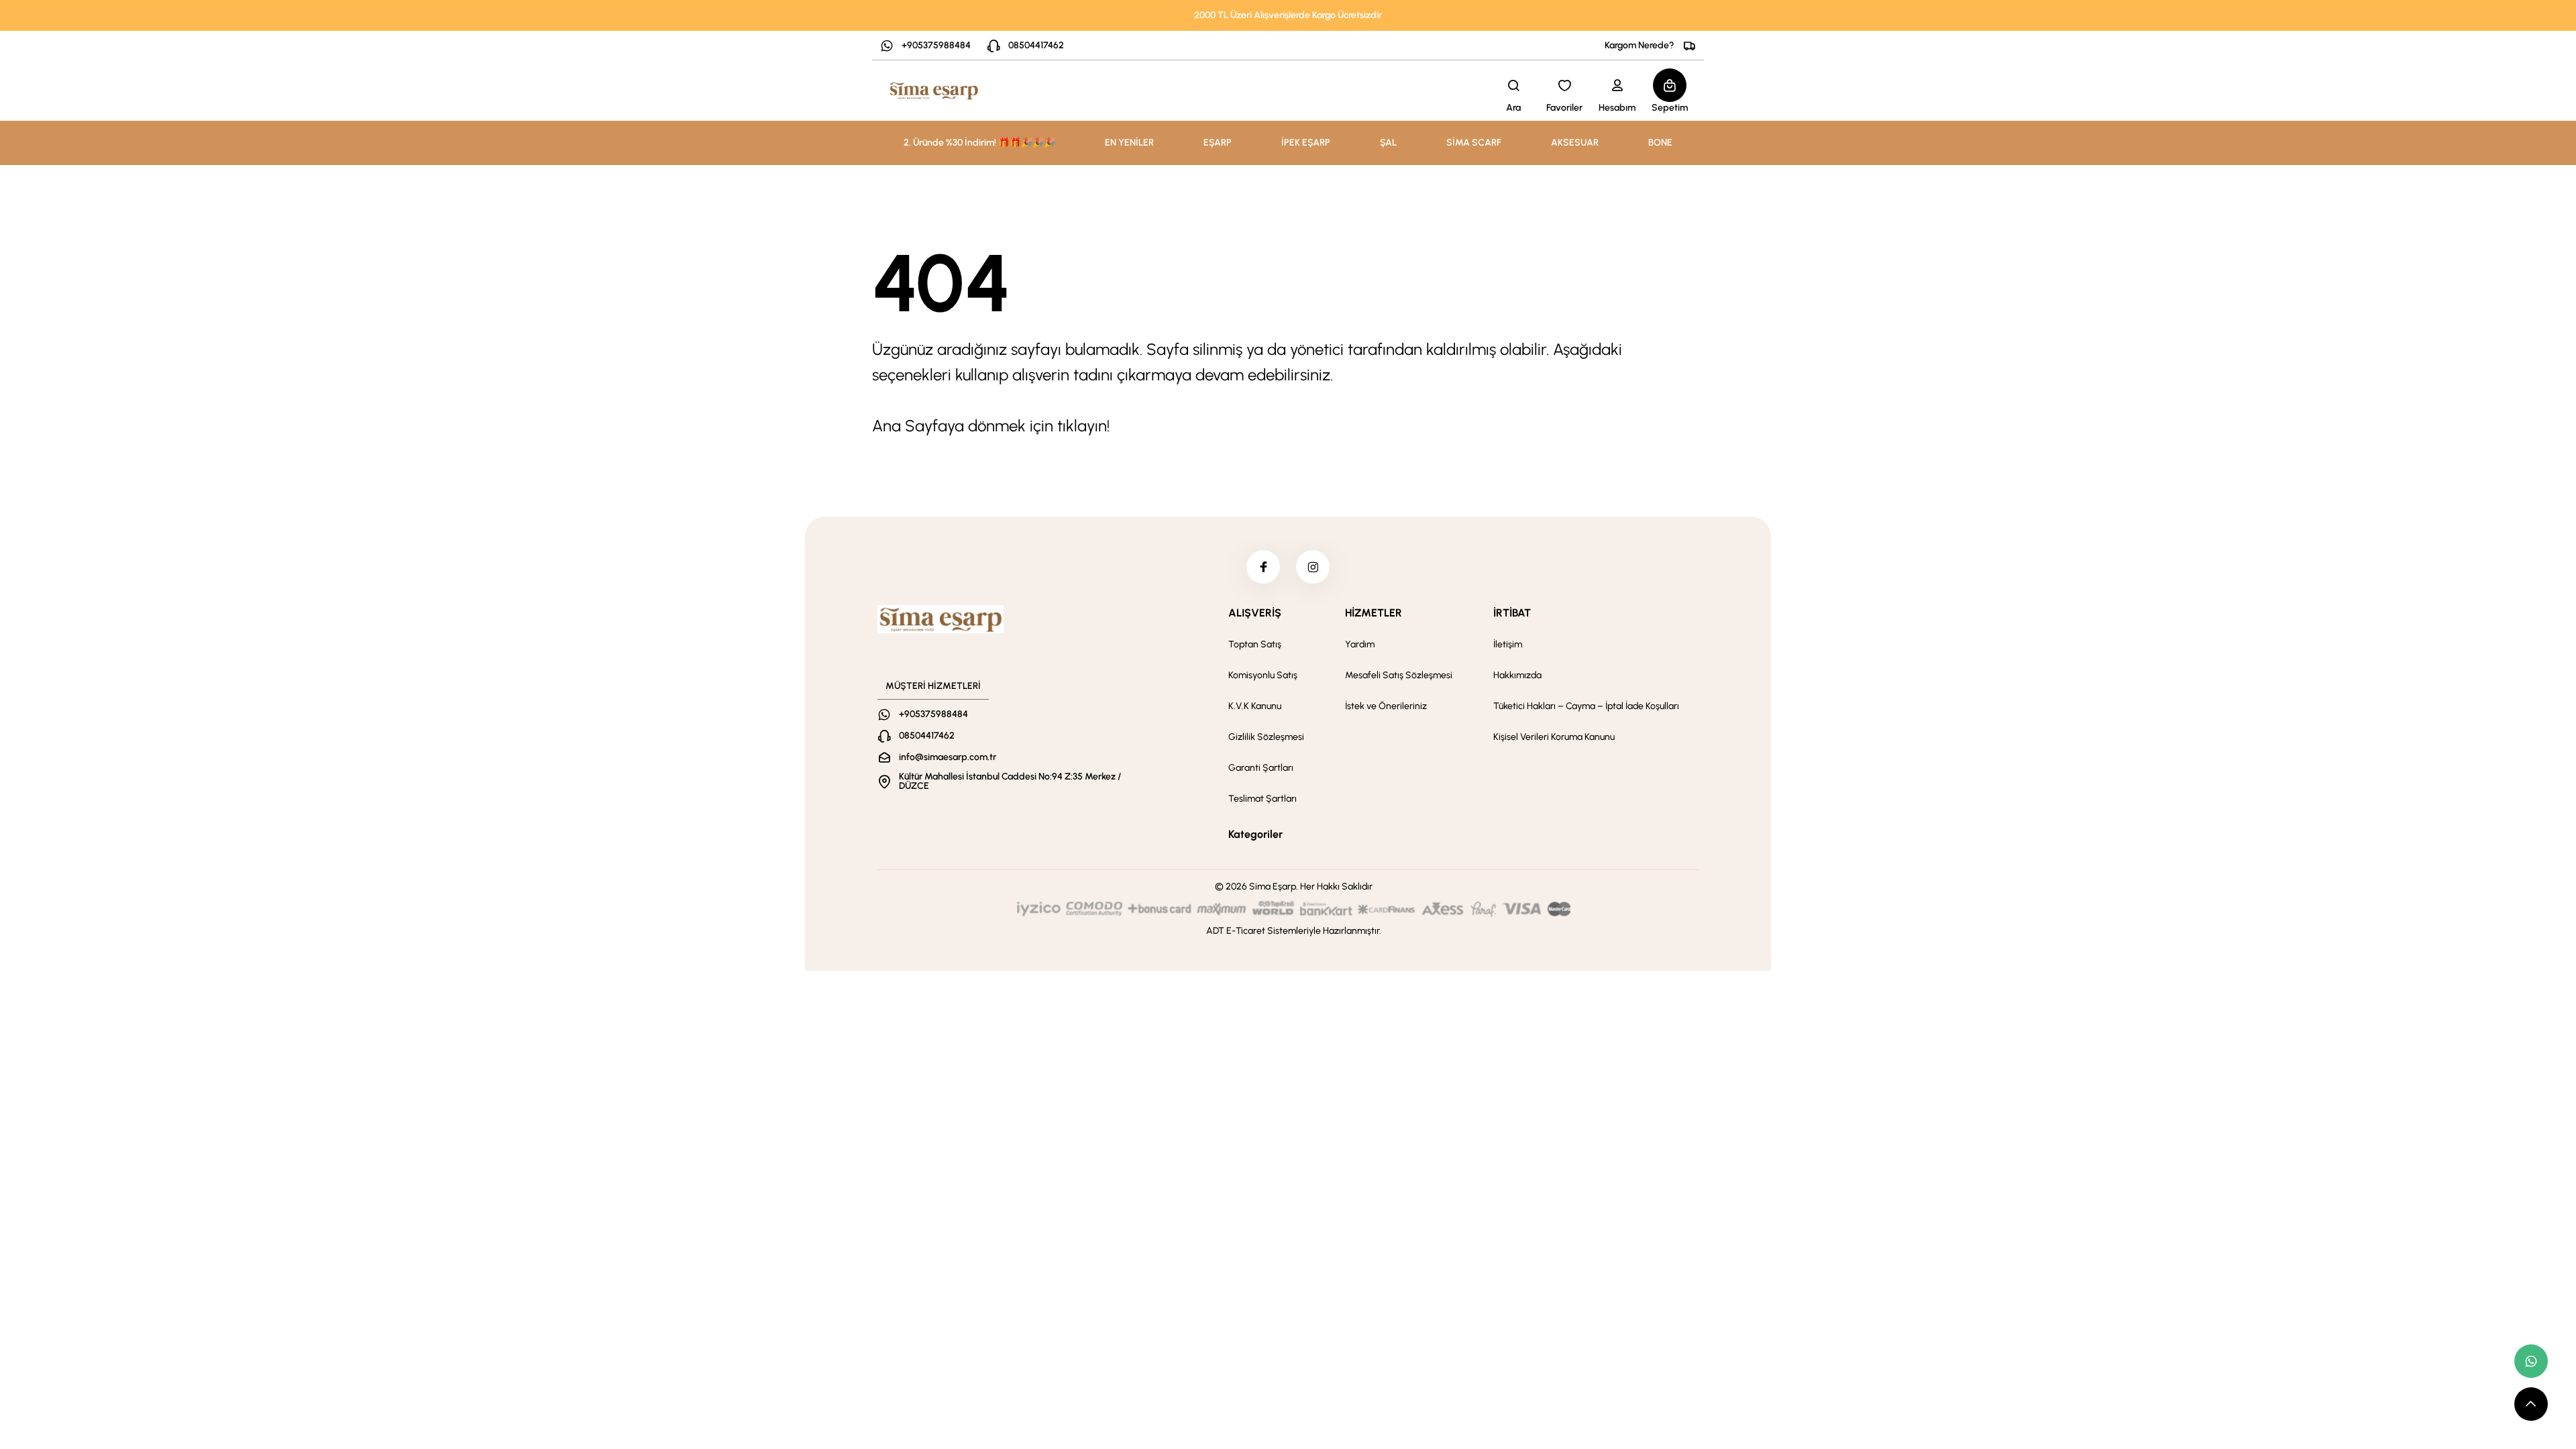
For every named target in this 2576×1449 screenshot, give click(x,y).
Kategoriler (1255, 834)
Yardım (1360, 644)
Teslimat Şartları (1263, 799)
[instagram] (1313, 567)
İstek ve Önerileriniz (1386, 706)
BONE (1660, 143)
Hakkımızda (1517, 675)
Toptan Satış (1255, 644)
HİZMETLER (1374, 613)
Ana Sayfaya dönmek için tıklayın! (991, 426)
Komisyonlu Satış (1263, 675)
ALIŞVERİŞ (1255, 613)
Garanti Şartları (1261, 768)
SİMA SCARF (1474, 143)
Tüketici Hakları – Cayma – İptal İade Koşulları (1586, 706)
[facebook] (1263, 567)
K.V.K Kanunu (1255, 706)
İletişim (1508, 644)
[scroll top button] (2531, 1404)
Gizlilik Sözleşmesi (1266, 737)
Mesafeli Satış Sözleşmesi (1399, 675)
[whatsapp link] (2531, 1361)
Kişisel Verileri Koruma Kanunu (1554, 737)
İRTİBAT (1512, 613)
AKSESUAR (1575, 143)
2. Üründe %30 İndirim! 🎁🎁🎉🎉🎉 (979, 143)
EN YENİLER (1129, 143)
